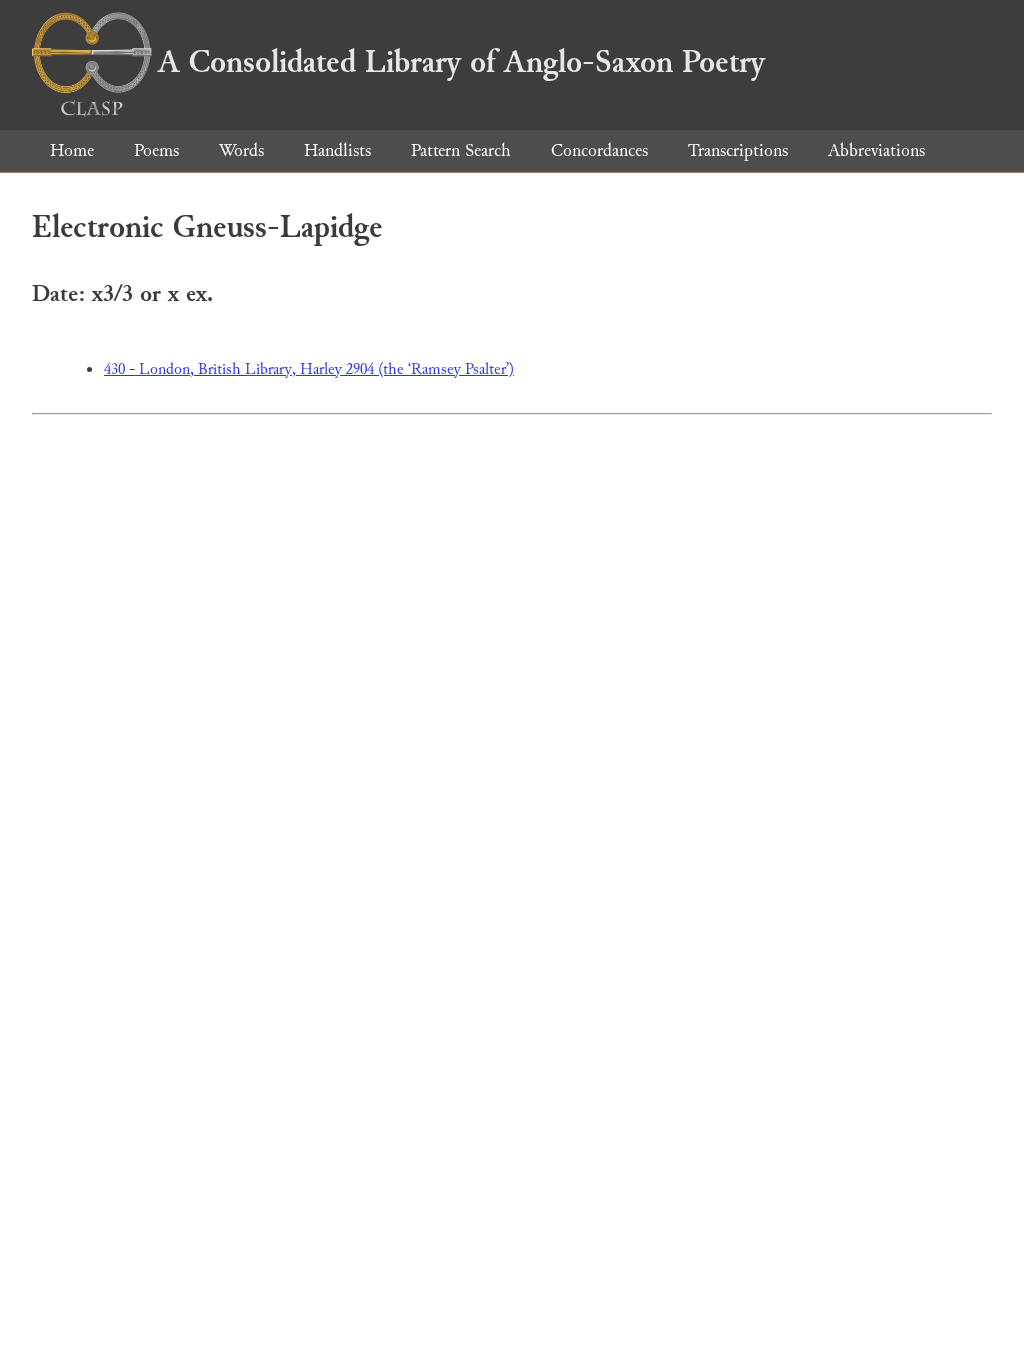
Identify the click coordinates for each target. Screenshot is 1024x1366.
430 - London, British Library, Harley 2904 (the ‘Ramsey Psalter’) (309, 369)
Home (72, 150)
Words (241, 150)
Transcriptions (738, 150)
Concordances (599, 150)
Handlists (337, 150)
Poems (156, 150)
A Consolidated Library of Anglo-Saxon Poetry (461, 62)
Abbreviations (876, 150)
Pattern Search (461, 150)
